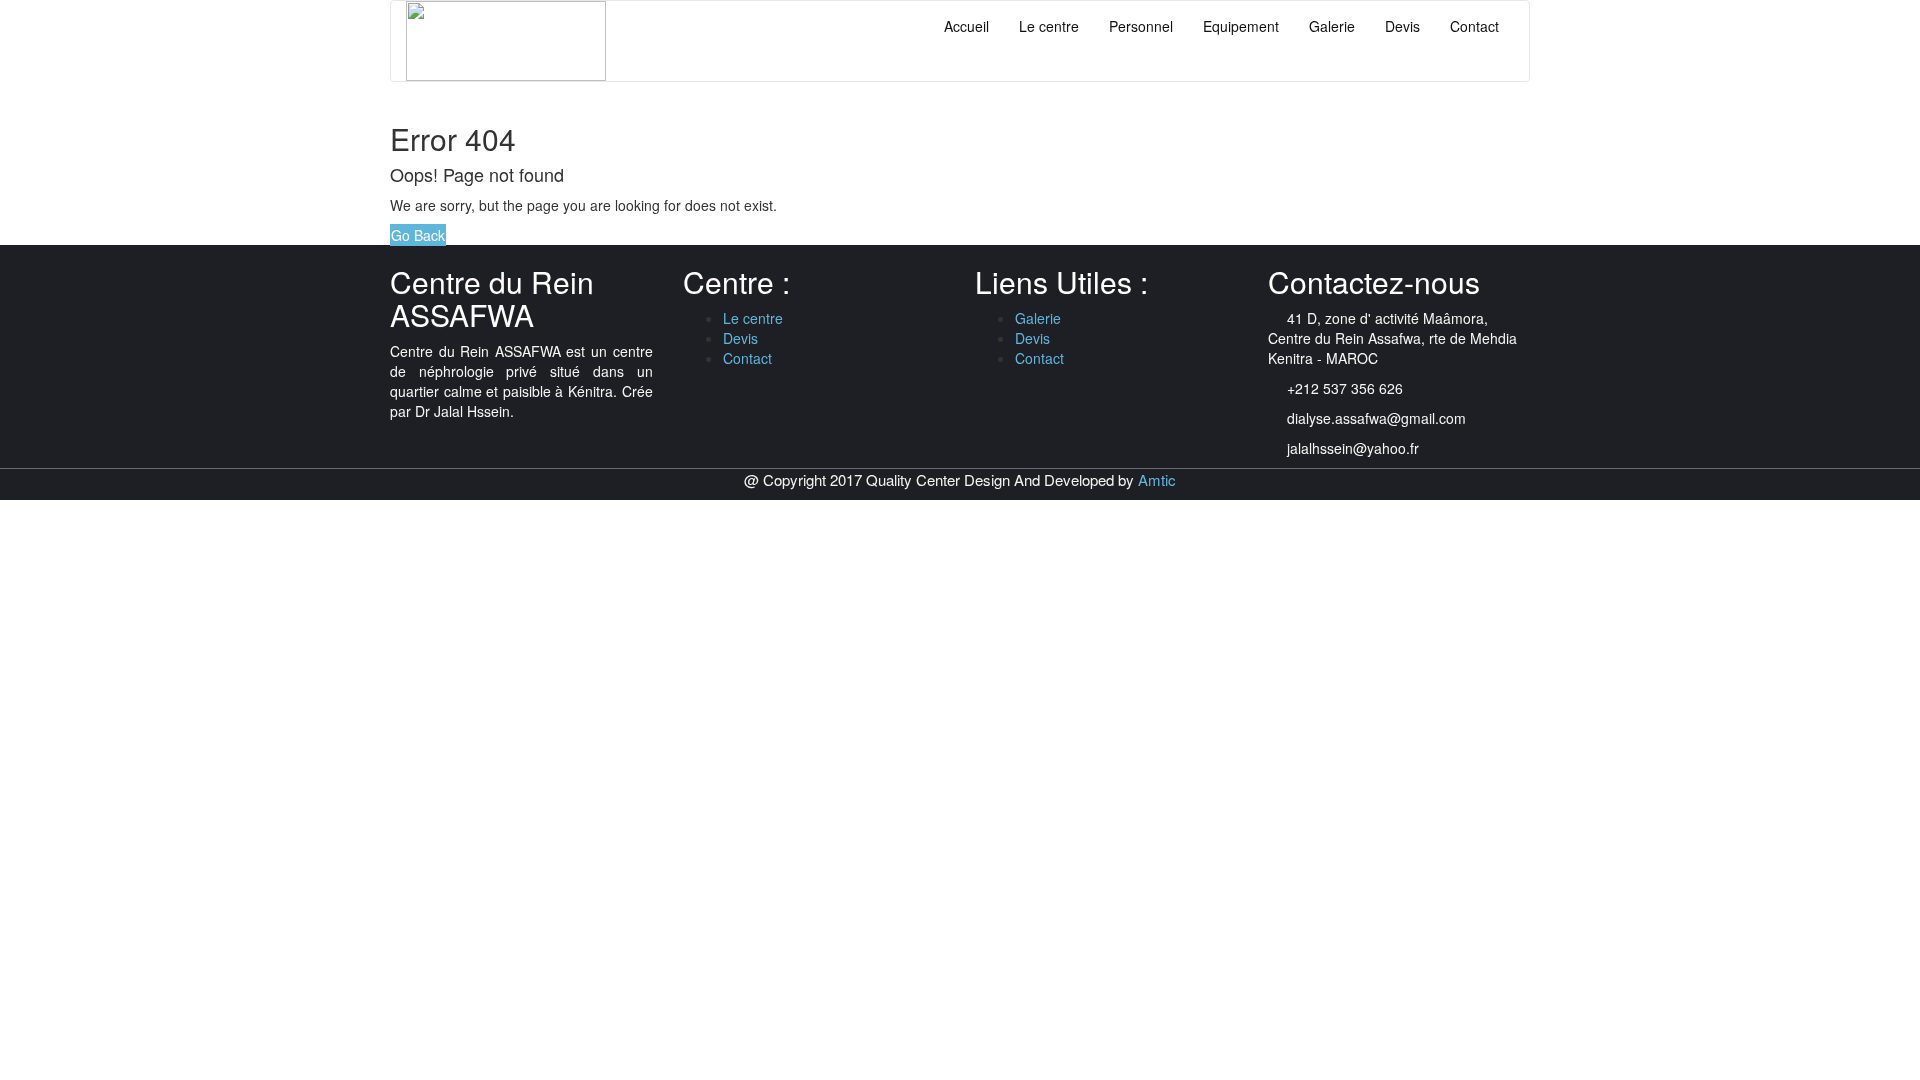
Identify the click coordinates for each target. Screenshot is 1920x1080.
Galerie (1332, 26)
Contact (1474, 26)
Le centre (1049, 26)
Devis (1402, 26)
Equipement (1241, 26)
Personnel (1141, 26)
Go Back (418, 235)
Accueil (966, 26)
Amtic (1157, 479)
